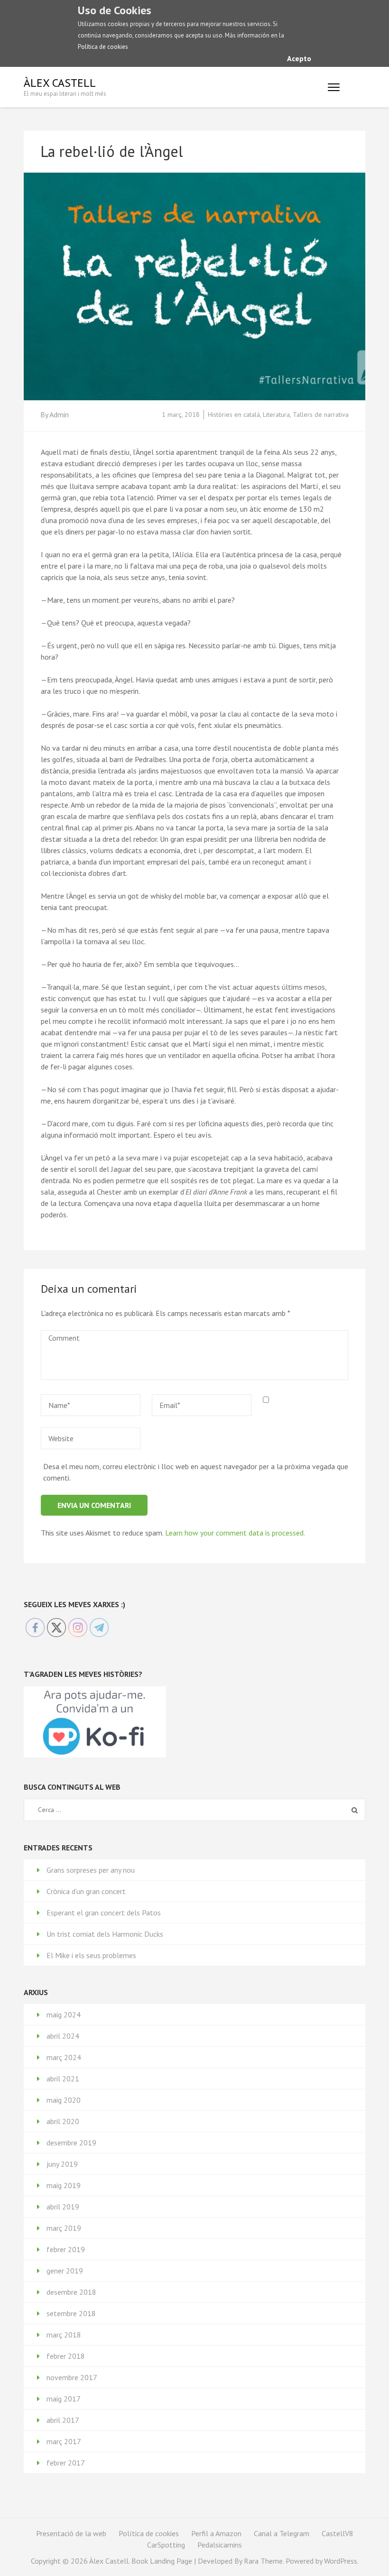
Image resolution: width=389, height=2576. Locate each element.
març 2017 (64, 2441)
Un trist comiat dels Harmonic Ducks (105, 1934)
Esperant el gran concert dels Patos (104, 1913)
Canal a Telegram (282, 2533)
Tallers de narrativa (321, 414)
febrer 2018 (66, 2356)
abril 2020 (63, 2121)
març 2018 (64, 2335)
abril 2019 (63, 2207)
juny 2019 (62, 2164)
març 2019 (64, 2228)
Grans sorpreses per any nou (91, 1870)
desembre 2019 (71, 2143)
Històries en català (234, 414)
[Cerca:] (173, 1810)
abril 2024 (63, 2036)
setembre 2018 (71, 2313)
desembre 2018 (71, 2292)
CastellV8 (338, 2533)
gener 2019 (65, 2271)
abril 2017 (63, 2420)
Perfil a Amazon (216, 2533)
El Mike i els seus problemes (91, 1955)
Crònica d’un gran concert (86, 1891)
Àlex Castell (60, 83)
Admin (59, 414)
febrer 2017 (66, 2463)
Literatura (276, 414)
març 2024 (64, 2057)
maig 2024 (64, 2015)
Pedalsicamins (220, 2545)
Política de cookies (103, 47)
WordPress (341, 2561)
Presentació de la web (71, 2533)
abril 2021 (63, 2079)
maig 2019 (64, 2185)
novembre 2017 (72, 2377)
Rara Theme (263, 2561)
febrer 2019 (66, 2249)
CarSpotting (166, 2545)
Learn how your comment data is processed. (235, 1533)
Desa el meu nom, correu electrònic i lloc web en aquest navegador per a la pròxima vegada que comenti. (196, 1472)
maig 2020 (64, 2100)
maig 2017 (64, 2399)
